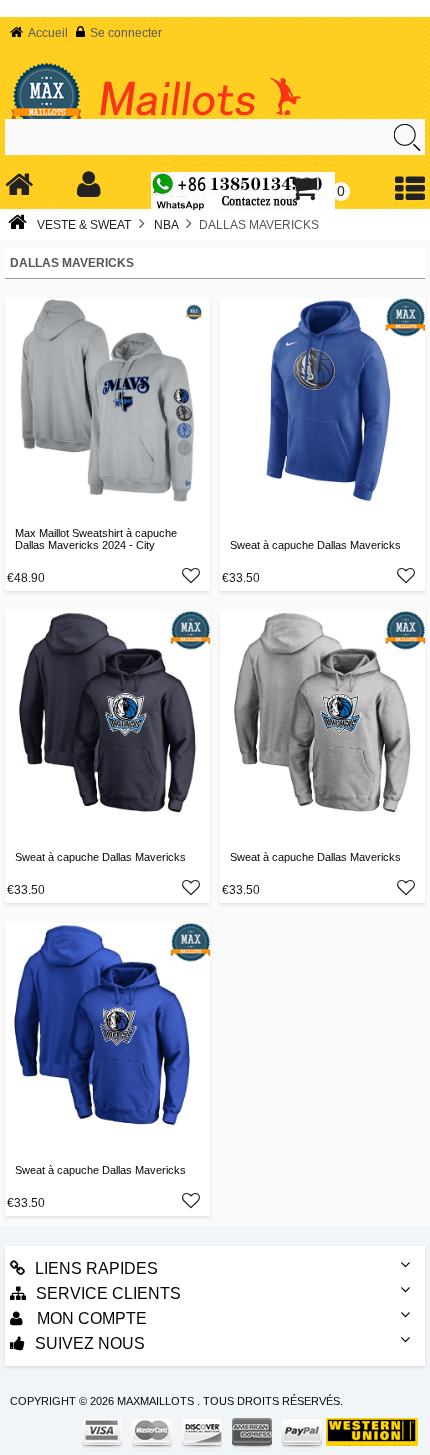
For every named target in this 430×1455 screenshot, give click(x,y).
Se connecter (126, 33)
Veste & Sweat (84, 225)
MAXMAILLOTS (155, 1401)
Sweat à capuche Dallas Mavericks (315, 545)
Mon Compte (90, 1318)
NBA (166, 225)
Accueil (48, 33)
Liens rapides (96, 1268)
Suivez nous (90, 1343)
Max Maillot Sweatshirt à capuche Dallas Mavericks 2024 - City (96, 539)
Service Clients (108, 1293)
